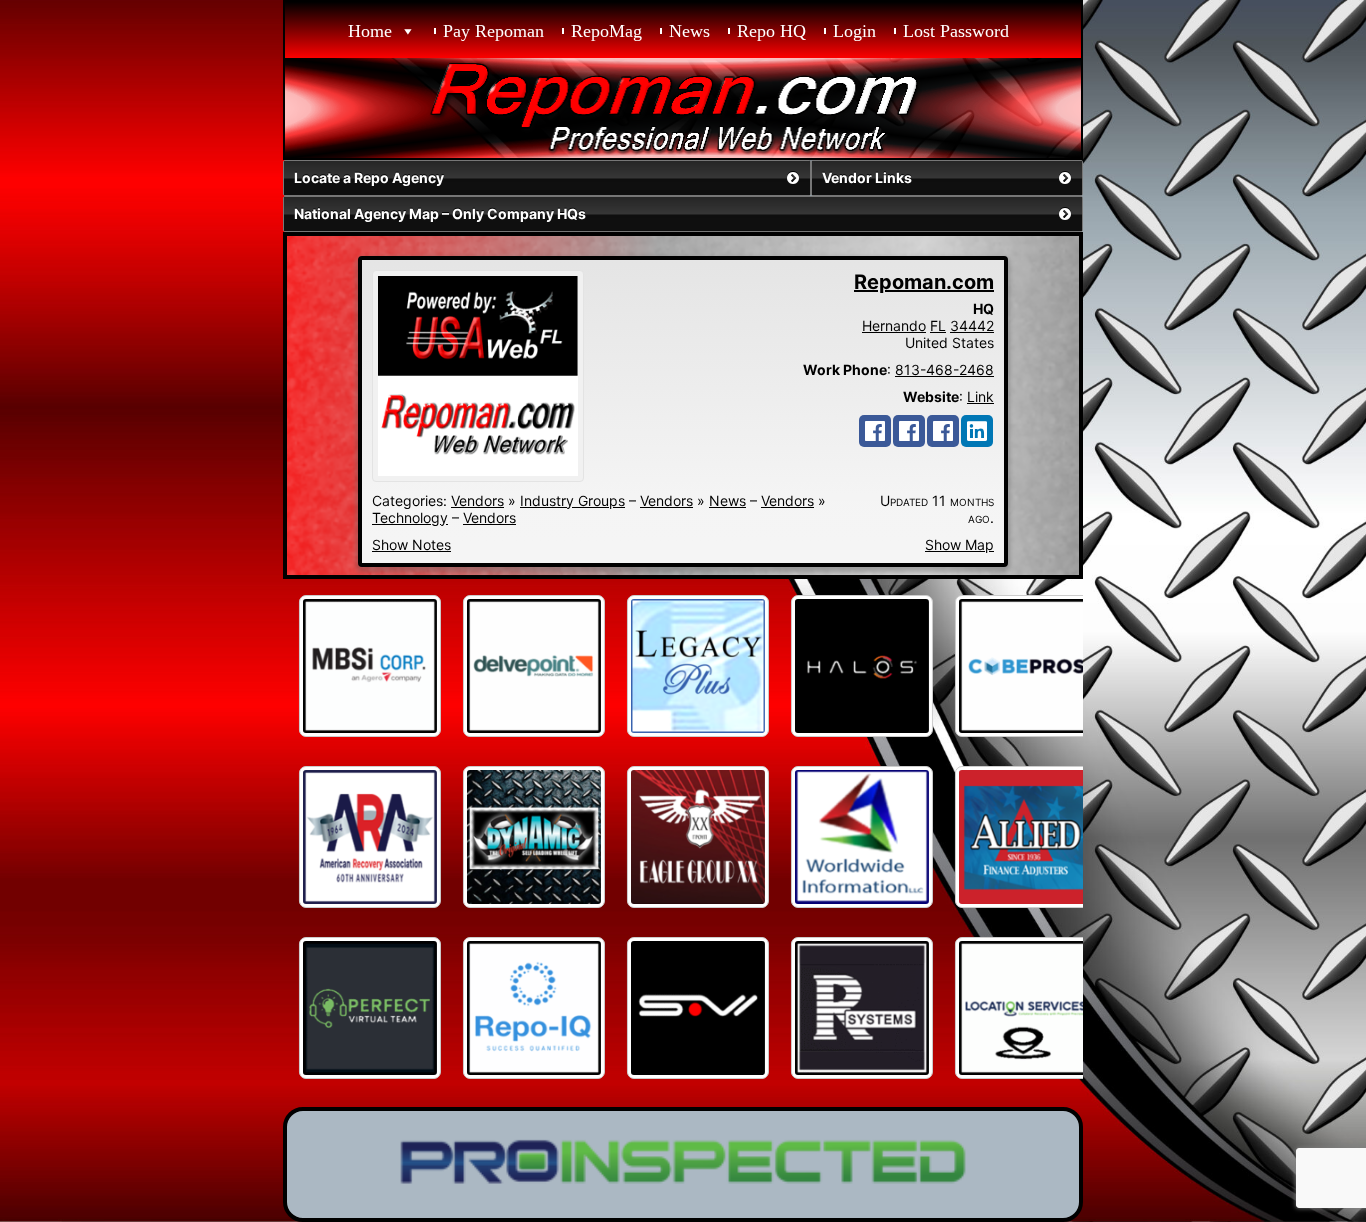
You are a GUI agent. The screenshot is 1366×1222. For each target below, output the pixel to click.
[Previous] (325, 666)
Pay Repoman (493, 31)
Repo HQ (771, 31)
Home (370, 31)
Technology (410, 517)
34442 (972, 325)
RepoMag (606, 31)
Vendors (477, 500)
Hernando (894, 325)
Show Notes (411, 544)
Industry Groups (572, 500)
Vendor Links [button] (867, 177)
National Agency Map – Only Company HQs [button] (440, 213)
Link (980, 396)
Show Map (959, 544)
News (689, 31)
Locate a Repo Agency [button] (369, 177)
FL (938, 325)
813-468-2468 (944, 369)
